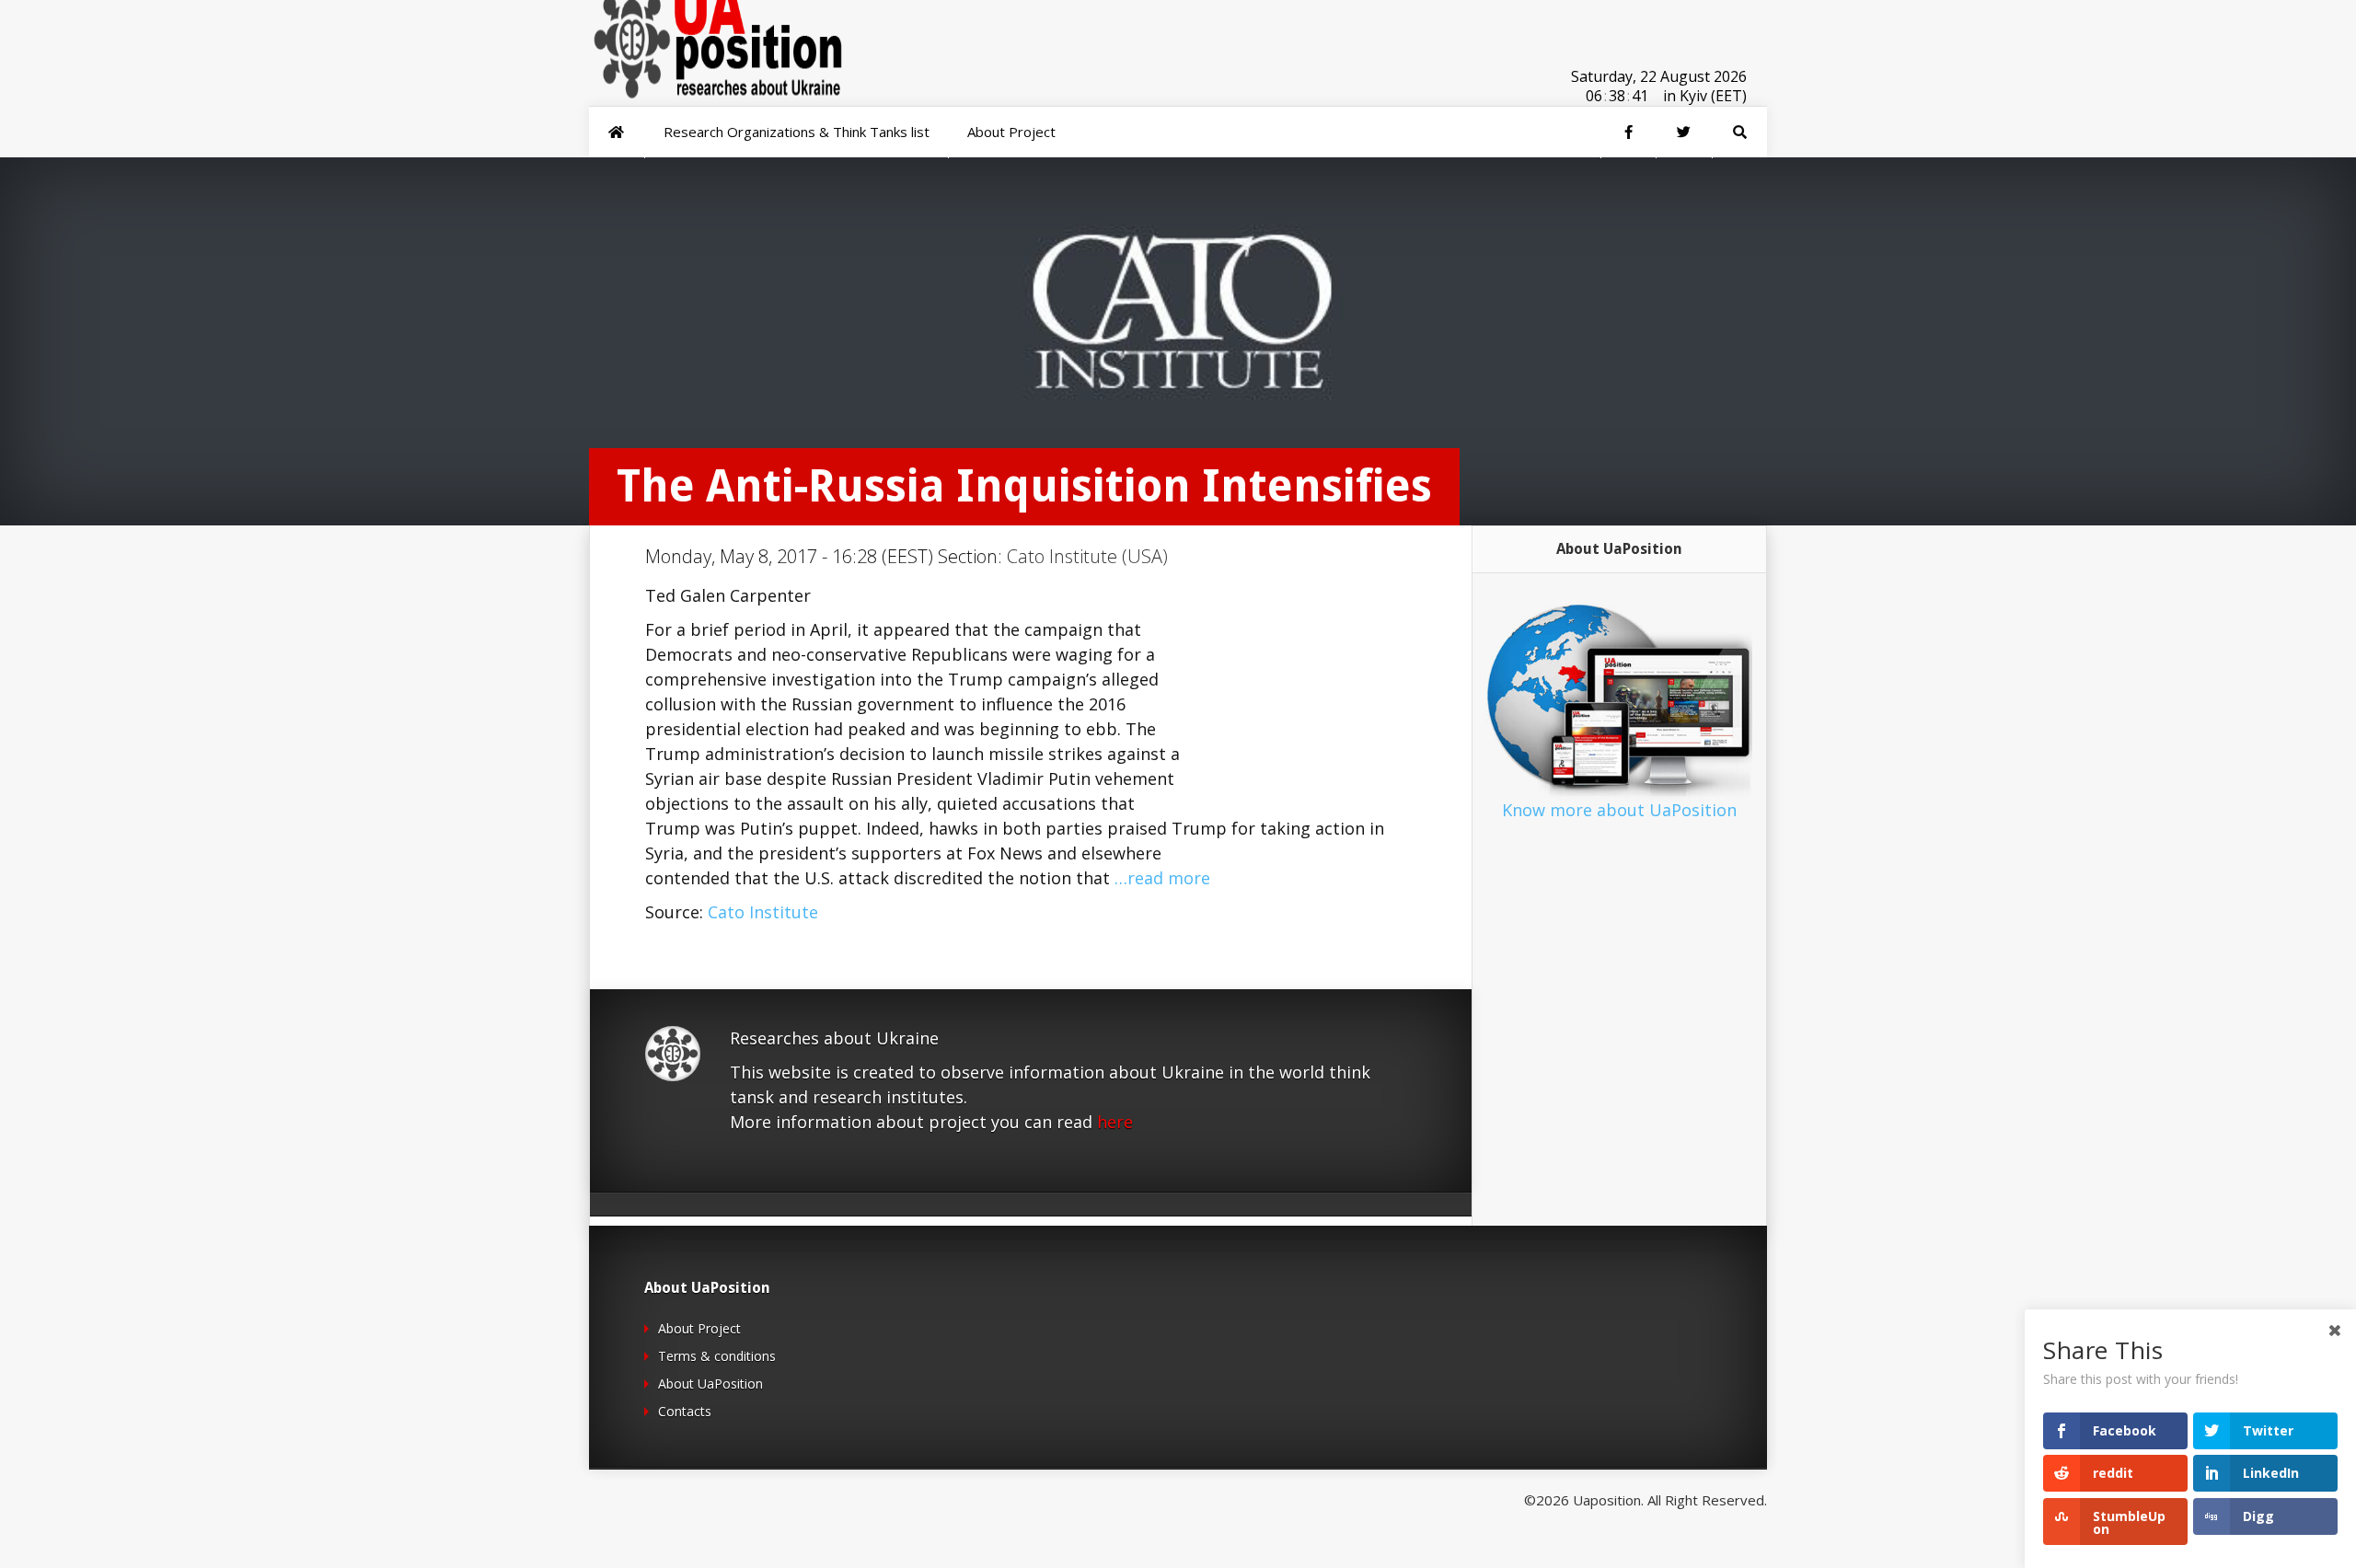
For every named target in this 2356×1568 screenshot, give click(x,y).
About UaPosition (710, 1384)
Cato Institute (763, 912)
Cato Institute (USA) (1087, 556)
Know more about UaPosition (1619, 810)
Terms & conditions (717, 1356)
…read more (1162, 878)
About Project (699, 1328)
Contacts (685, 1411)
